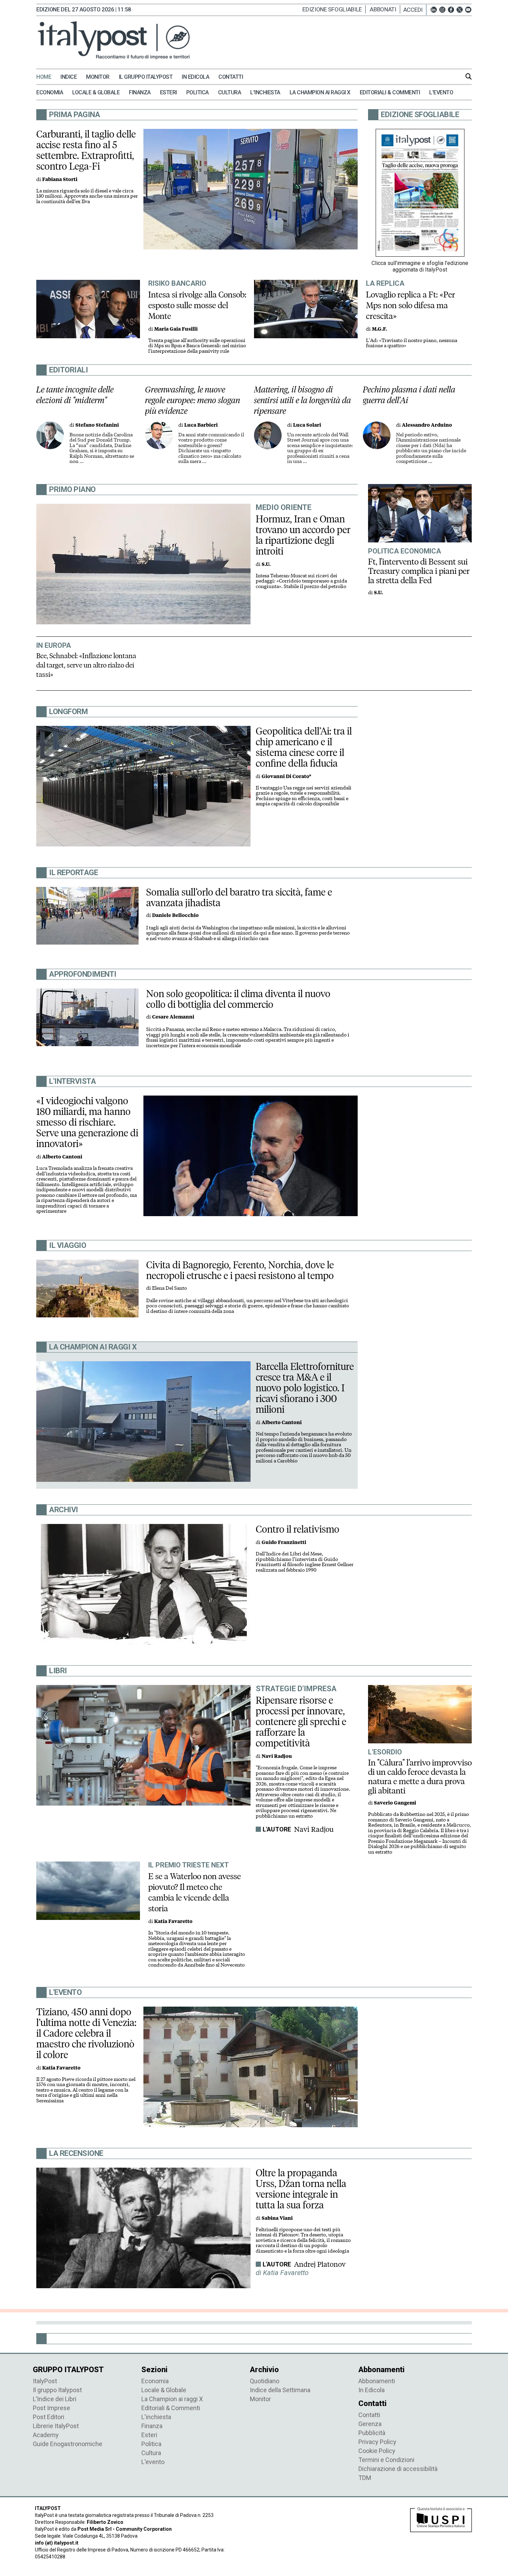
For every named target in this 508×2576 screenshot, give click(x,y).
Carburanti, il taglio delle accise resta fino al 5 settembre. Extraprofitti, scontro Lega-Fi (86, 150)
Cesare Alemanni (173, 1017)
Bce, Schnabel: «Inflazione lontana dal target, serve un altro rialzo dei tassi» (86, 665)
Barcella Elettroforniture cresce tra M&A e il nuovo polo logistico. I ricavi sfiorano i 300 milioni (305, 1388)
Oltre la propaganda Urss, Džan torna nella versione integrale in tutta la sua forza (301, 2189)
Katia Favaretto (173, 1921)
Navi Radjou (314, 1829)
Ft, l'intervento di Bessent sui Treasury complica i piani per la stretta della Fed (419, 571)
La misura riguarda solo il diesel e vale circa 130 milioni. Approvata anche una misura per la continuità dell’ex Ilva (87, 196)
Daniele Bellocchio (175, 915)
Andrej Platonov (320, 2264)
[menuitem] (48, 77)
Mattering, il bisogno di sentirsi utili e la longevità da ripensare (303, 400)
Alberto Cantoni (62, 1157)
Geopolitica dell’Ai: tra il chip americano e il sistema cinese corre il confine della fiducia (304, 747)
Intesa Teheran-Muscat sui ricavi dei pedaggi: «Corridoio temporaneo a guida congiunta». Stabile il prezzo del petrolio (301, 581)
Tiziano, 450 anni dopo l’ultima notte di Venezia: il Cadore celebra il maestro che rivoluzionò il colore (86, 2033)
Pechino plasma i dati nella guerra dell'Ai (409, 395)
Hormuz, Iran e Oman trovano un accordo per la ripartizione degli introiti (303, 535)
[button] (415, 10)
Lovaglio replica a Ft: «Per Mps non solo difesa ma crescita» (411, 305)
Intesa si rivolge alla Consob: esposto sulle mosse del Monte (197, 305)
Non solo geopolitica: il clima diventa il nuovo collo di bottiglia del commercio (238, 999)
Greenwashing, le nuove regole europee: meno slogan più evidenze (193, 400)
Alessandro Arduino (427, 425)
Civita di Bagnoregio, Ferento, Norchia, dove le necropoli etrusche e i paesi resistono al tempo (240, 1270)
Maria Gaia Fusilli (176, 329)
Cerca (469, 76)
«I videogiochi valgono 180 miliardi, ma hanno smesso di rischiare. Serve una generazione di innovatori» (87, 1122)
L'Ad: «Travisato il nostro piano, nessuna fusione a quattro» (412, 343)
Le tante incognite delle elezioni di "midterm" (75, 395)
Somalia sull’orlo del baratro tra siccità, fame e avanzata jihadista (239, 897)
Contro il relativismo (298, 1529)
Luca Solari (307, 425)
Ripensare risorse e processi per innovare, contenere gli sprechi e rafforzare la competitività (301, 1722)
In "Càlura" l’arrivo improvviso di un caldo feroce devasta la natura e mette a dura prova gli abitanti (420, 1777)
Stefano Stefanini (97, 425)
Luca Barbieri (201, 425)
